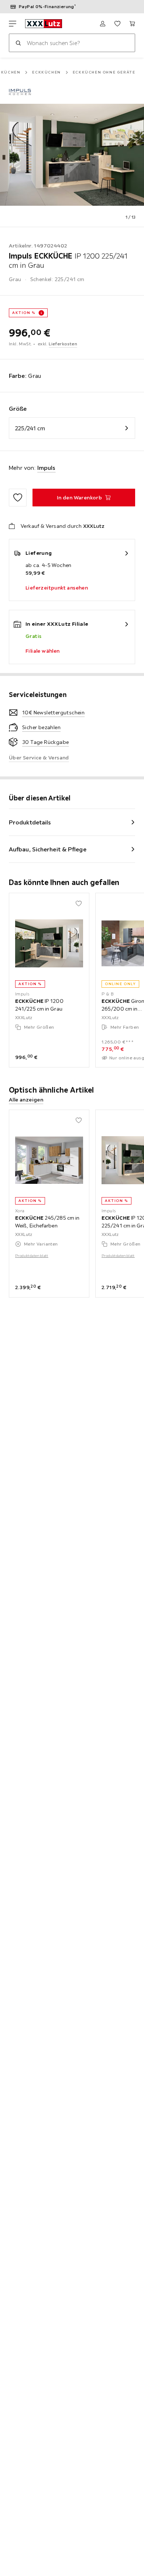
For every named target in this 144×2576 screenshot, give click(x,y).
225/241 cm (30, 428)
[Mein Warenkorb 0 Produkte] (132, 24)
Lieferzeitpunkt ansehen (57, 588)
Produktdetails (30, 822)
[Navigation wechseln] (13, 24)
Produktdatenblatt (32, 1256)
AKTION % (24, 313)
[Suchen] (18, 43)
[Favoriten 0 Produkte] (117, 24)
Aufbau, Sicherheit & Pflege (48, 849)
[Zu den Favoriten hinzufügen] (18, 498)
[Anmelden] (103, 24)
